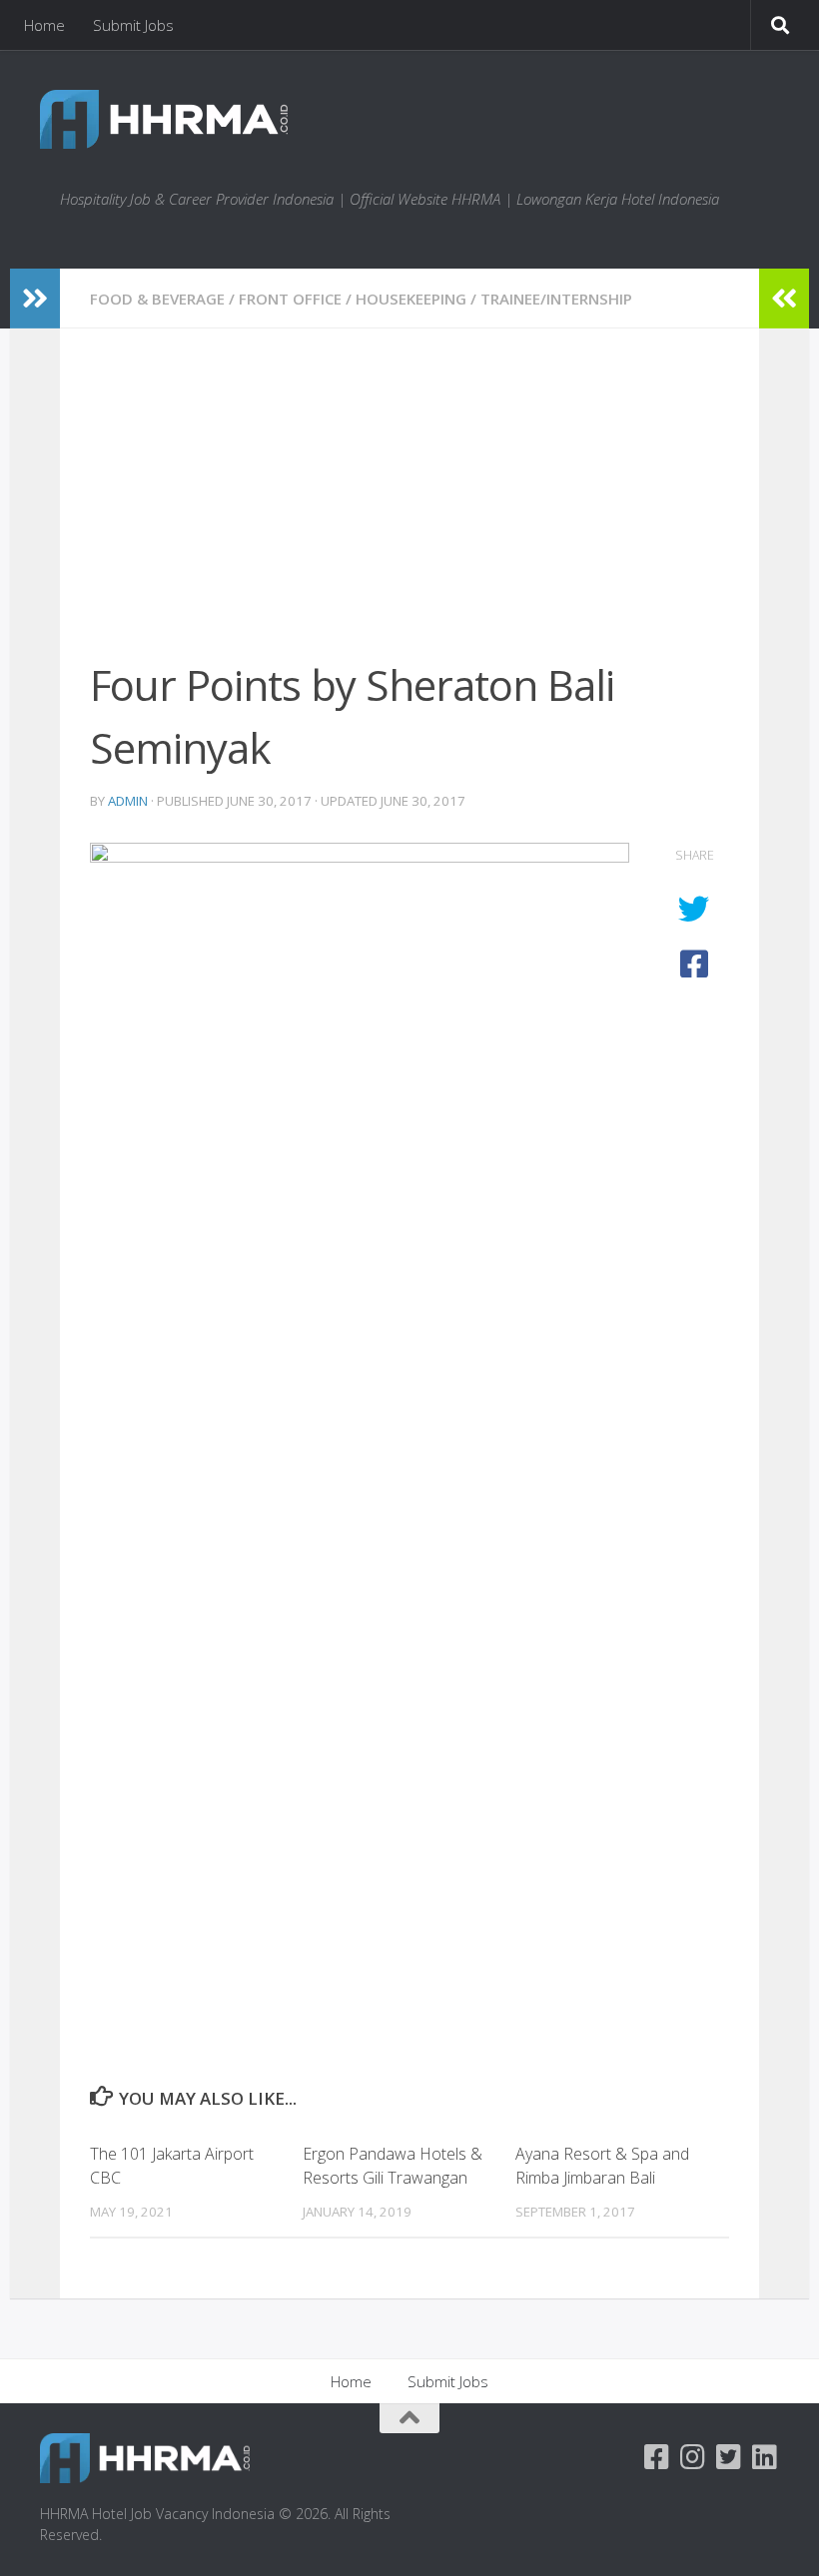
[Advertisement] (409, 506)
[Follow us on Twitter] (729, 2457)
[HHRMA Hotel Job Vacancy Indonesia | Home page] (164, 119)
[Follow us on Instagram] (693, 2457)
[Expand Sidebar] (35, 299)
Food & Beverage (157, 299)
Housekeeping (411, 299)
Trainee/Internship (556, 299)
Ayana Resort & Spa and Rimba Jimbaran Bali (602, 2166)
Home (44, 25)
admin (128, 801)
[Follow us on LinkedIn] (765, 2457)
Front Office (290, 299)
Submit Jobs (133, 25)
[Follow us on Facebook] (657, 2457)
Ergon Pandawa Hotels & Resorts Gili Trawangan (393, 2166)
